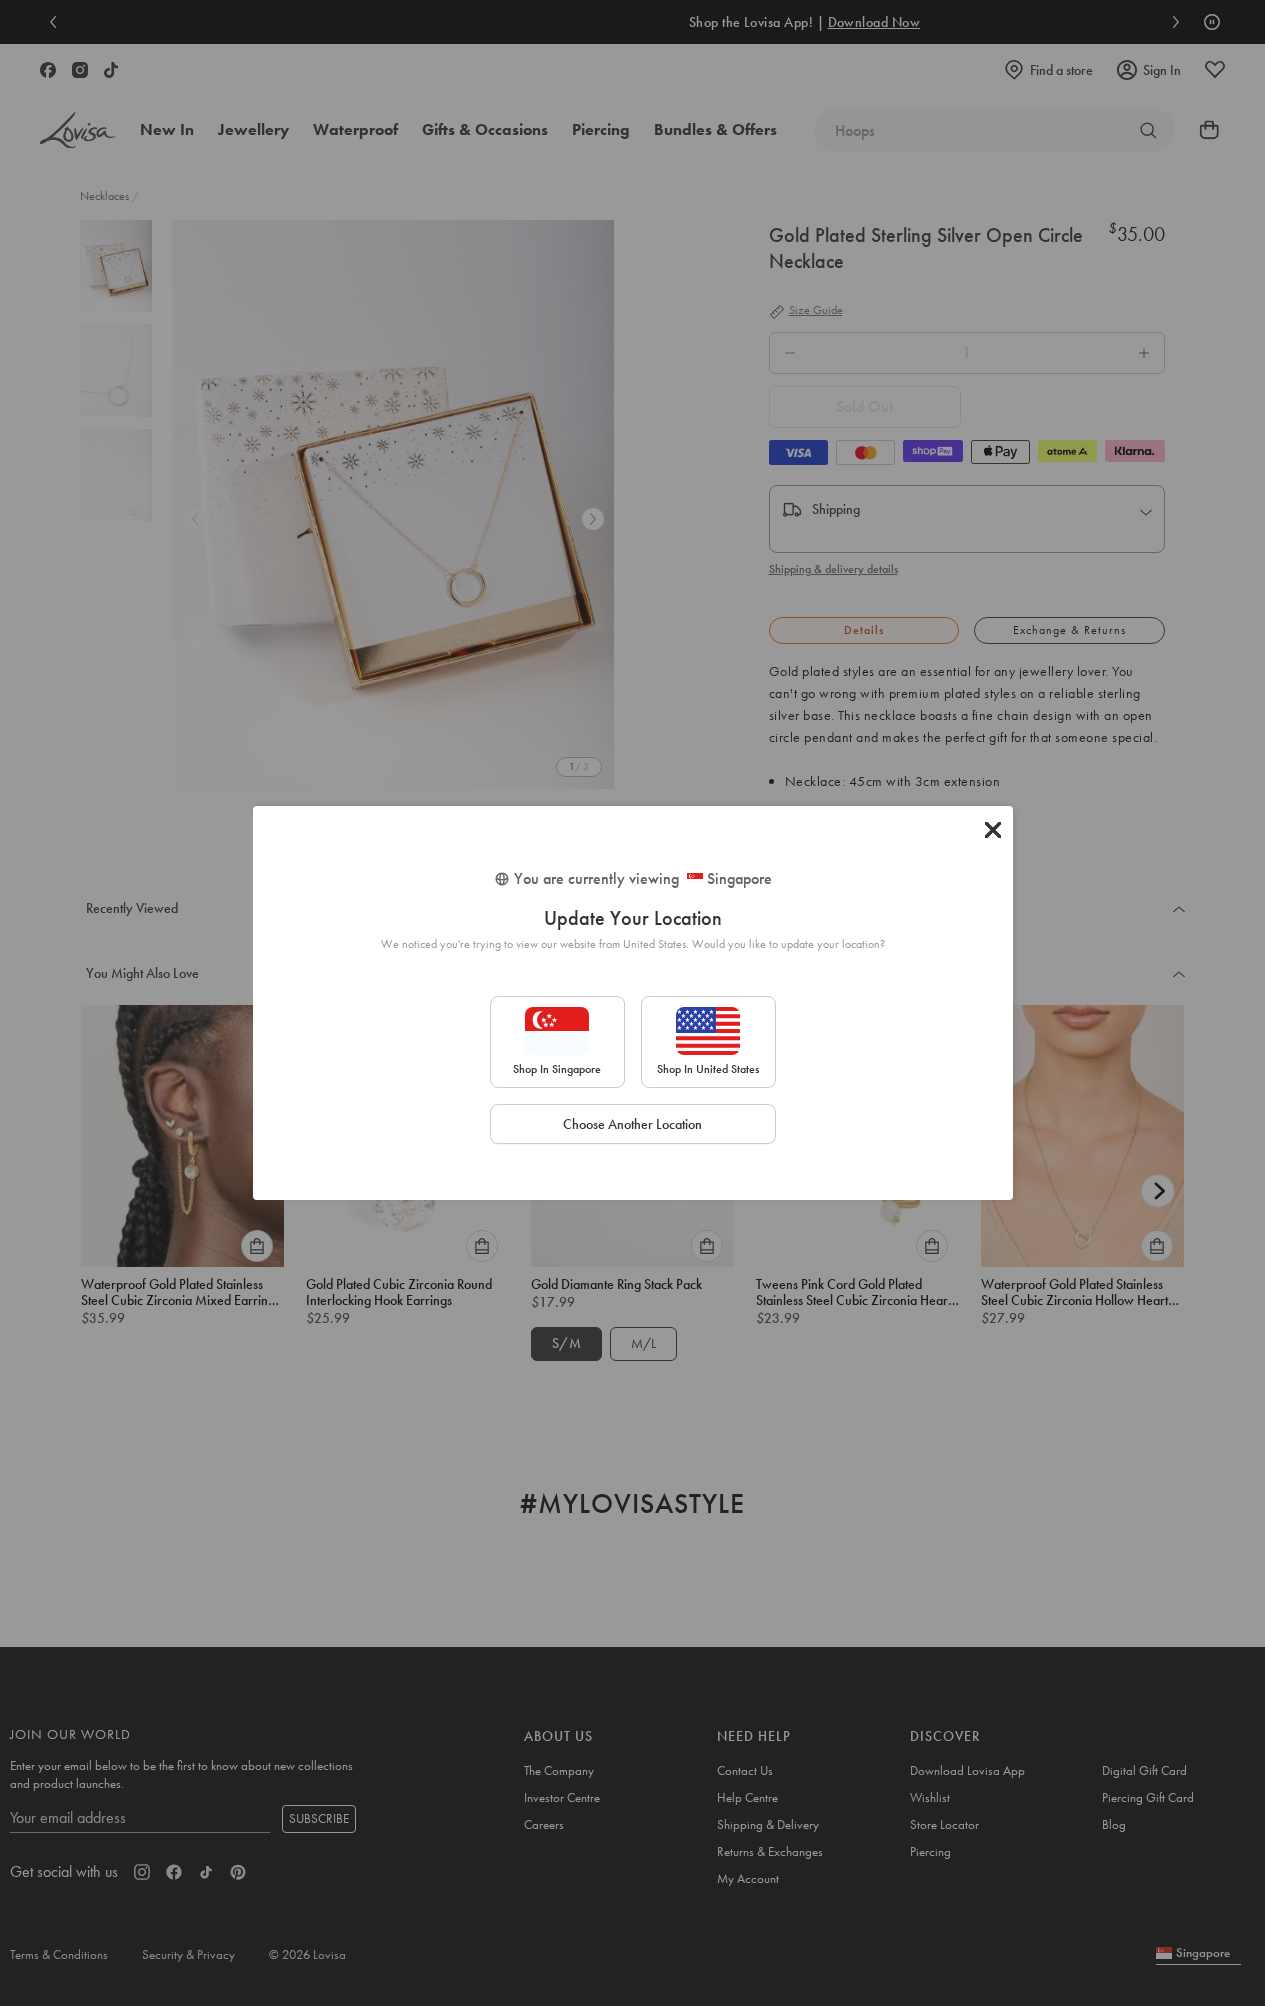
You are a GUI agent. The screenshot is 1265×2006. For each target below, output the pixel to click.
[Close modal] (993, 830)
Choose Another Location (632, 1124)
